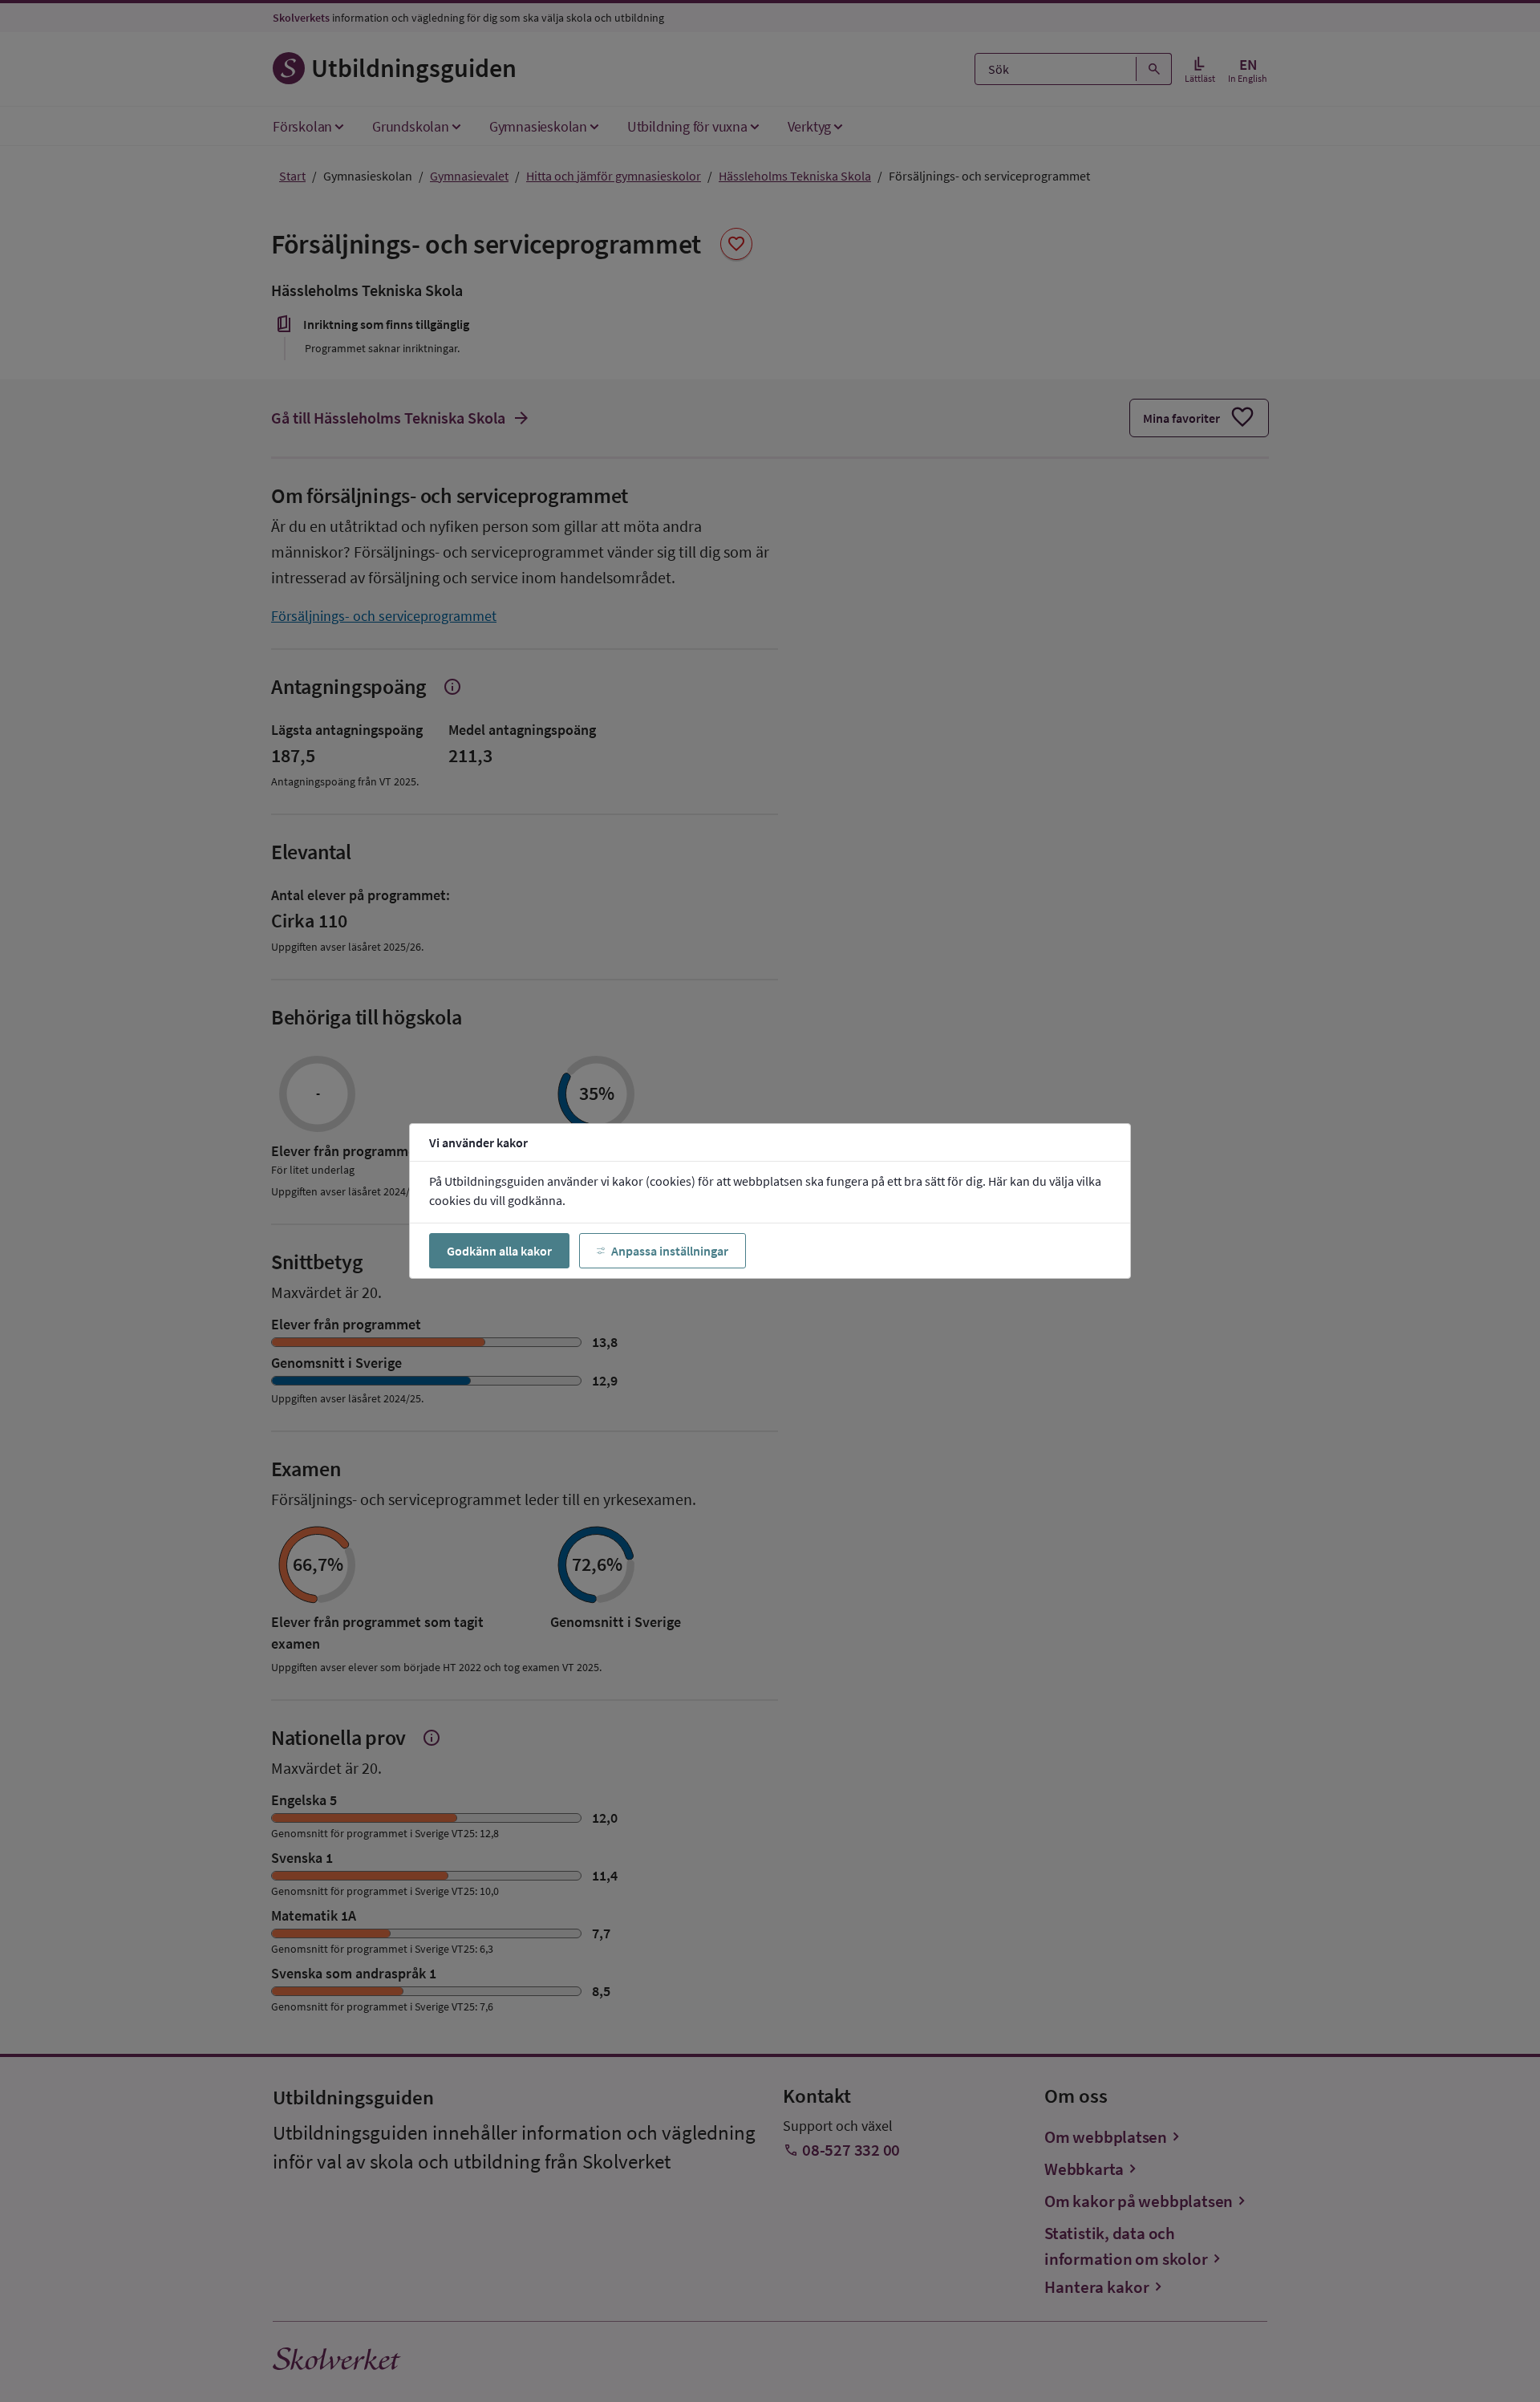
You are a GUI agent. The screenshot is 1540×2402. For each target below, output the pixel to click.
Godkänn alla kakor (499, 1251)
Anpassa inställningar (670, 1251)
